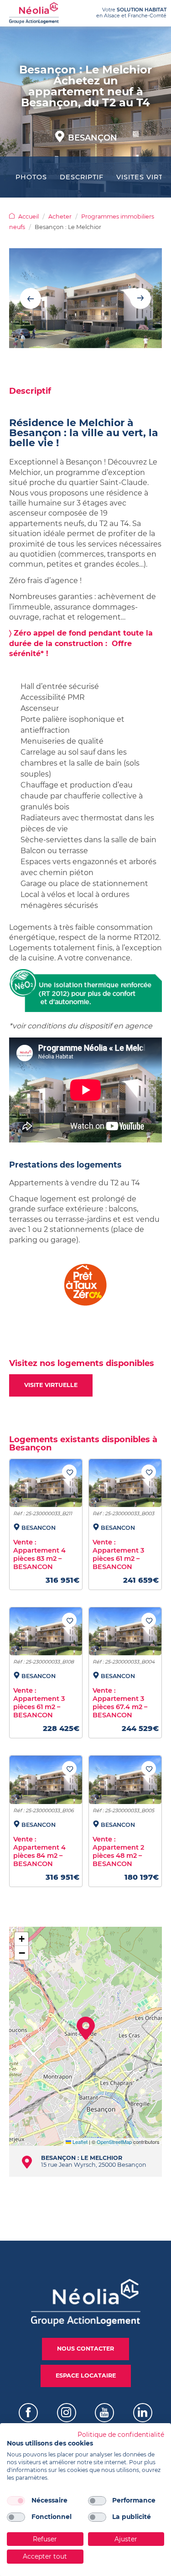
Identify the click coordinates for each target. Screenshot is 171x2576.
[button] (86, 2028)
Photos (31, 177)
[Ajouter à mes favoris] (69, 1472)
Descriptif (82, 177)
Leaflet (79, 2142)
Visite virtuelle (51, 1385)
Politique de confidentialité (121, 2435)
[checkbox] (16, 2501)
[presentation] (31, 298)
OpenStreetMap (114, 2142)
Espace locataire (86, 2375)
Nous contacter (85, 2349)
